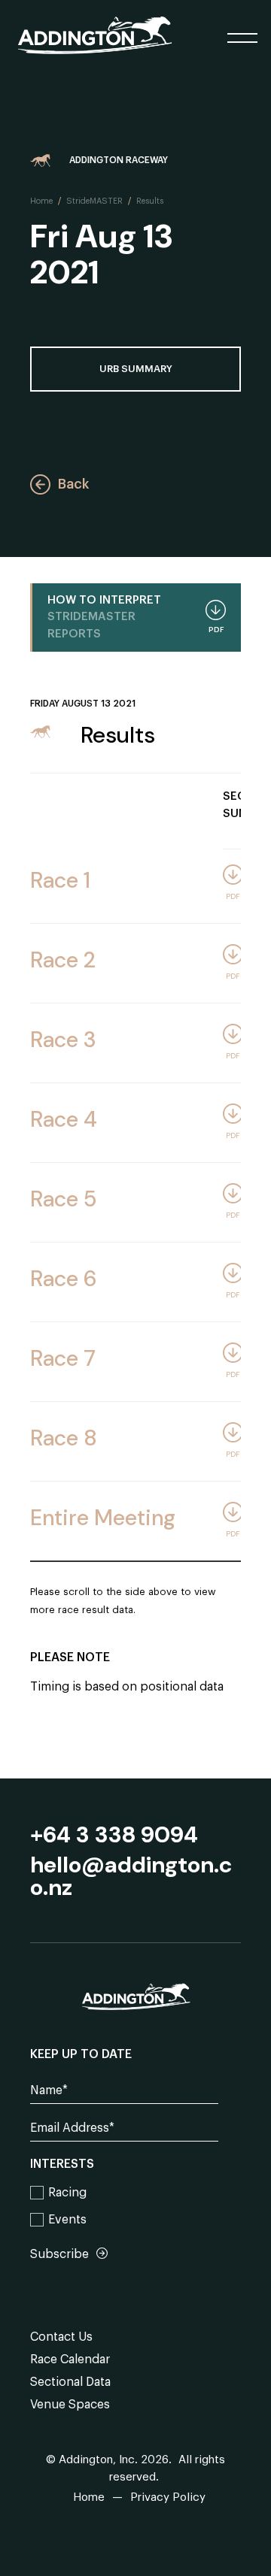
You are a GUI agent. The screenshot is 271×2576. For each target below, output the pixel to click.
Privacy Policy (168, 2497)
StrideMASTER (94, 201)
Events (67, 2220)
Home (41, 201)
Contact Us (61, 2337)
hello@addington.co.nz (131, 1876)
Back (73, 484)
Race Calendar (70, 2360)
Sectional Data (70, 2382)
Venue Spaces (70, 2405)
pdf (233, 897)
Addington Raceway (119, 160)
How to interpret (135, 617)
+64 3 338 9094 (114, 1835)
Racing (67, 2193)
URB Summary (136, 369)
